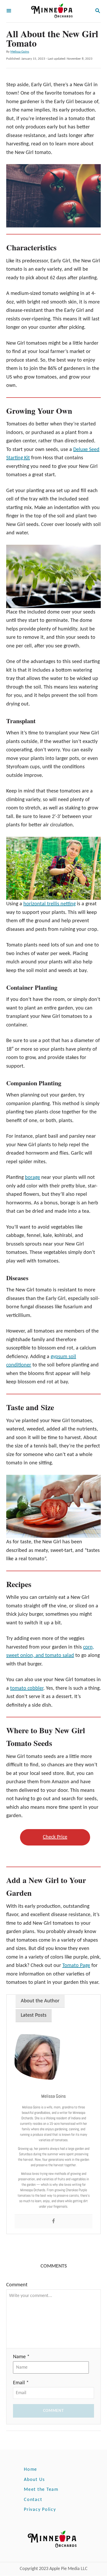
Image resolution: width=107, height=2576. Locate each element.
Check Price (55, 1837)
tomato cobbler (27, 1688)
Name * (21, 2357)
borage (32, 1178)
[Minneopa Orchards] (53, 11)
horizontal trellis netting (49, 904)
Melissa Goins (20, 52)
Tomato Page (76, 1966)
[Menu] (9, 11)
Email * (21, 2383)
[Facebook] (53, 2222)
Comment (17, 2285)
